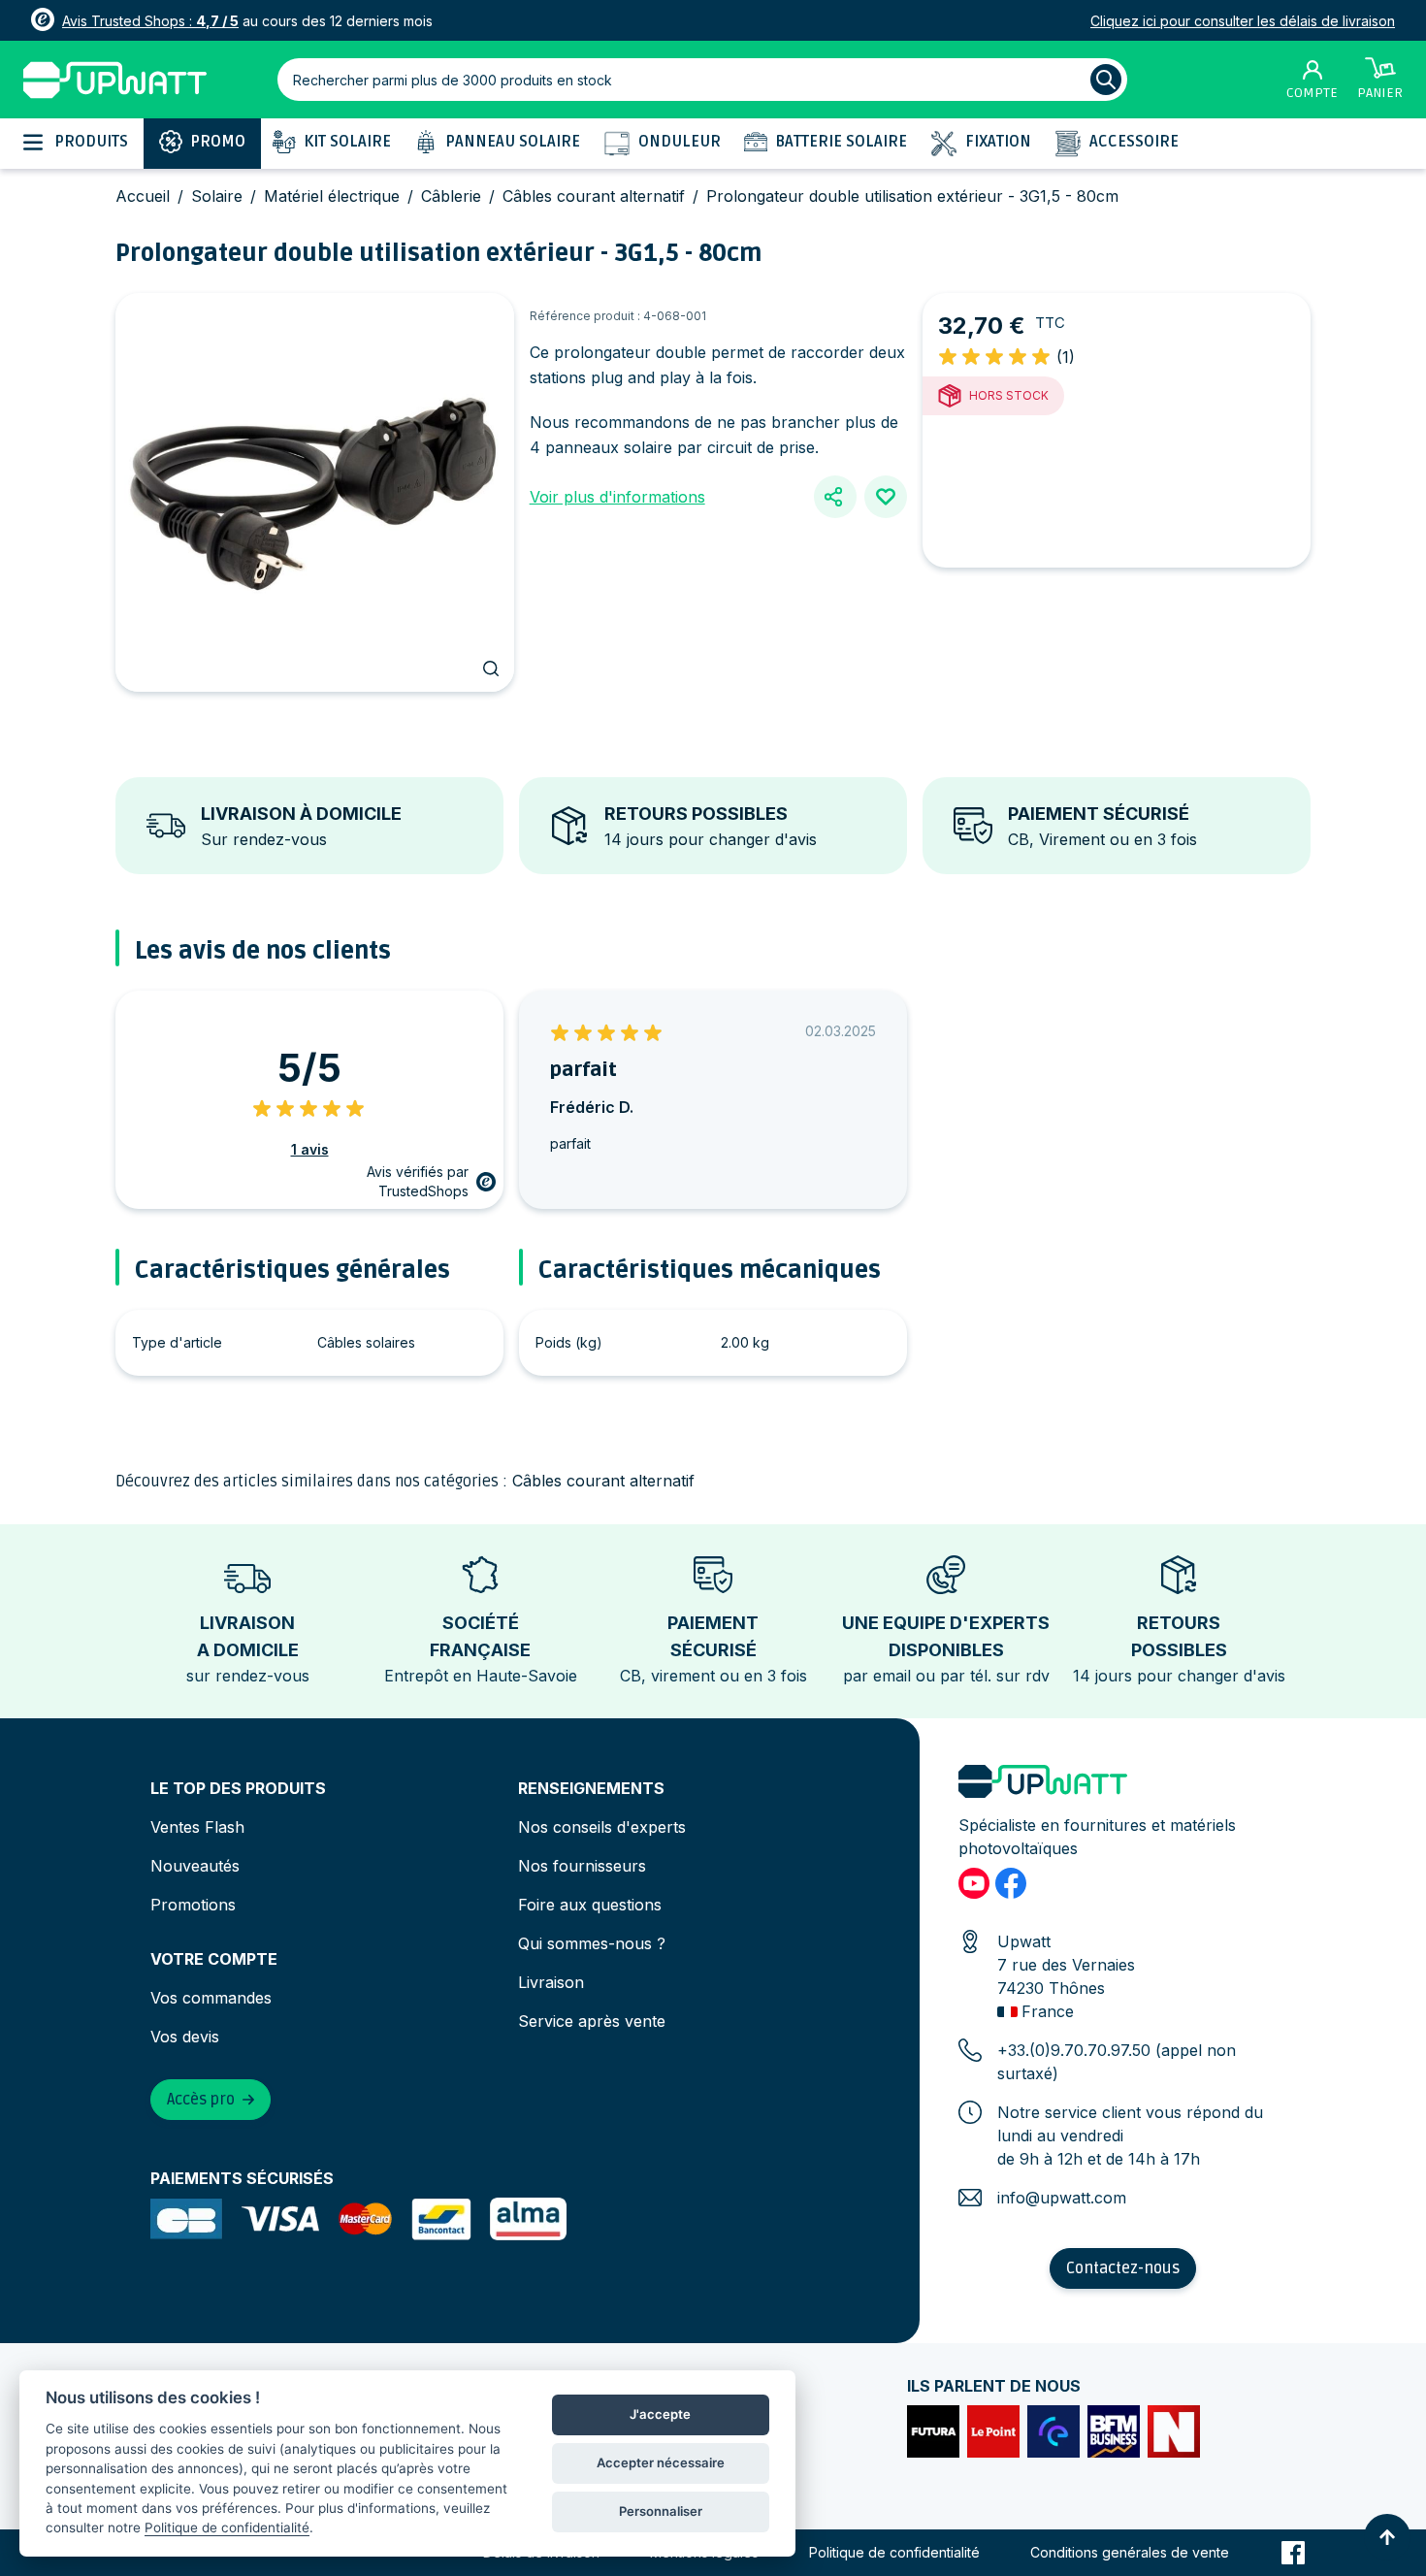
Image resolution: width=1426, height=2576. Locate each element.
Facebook (1293, 2553)
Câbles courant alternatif (594, 196)
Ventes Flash (197, 1827)
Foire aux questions (590, 1905)
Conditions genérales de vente (1130, 2552)
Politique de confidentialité (894, 2552)
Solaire (217, 196)
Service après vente (592, 2021)
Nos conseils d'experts (602, 1827)
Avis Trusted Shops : (150, 21)
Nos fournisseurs (582, 1866)
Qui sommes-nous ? (592, 1943)
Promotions (193, 1905)
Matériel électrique (332, 196)
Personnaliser (661, 2511)
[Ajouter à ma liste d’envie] (886, 497)
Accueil (143, 196)
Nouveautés (195, 1866)
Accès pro (201, 2100)
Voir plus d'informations (617, 497)
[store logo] (115, 80)
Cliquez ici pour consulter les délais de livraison (1243, 21)
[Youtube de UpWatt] (974, 1883)
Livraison (551, 1982)
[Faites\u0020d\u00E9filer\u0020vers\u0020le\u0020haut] (1387, 2537)
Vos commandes (211, 1998)
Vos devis (185, 2037)
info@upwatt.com (1062, 2198)
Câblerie (451, 196)
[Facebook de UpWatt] (1011, 1883)
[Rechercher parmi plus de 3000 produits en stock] (1106, 80)
